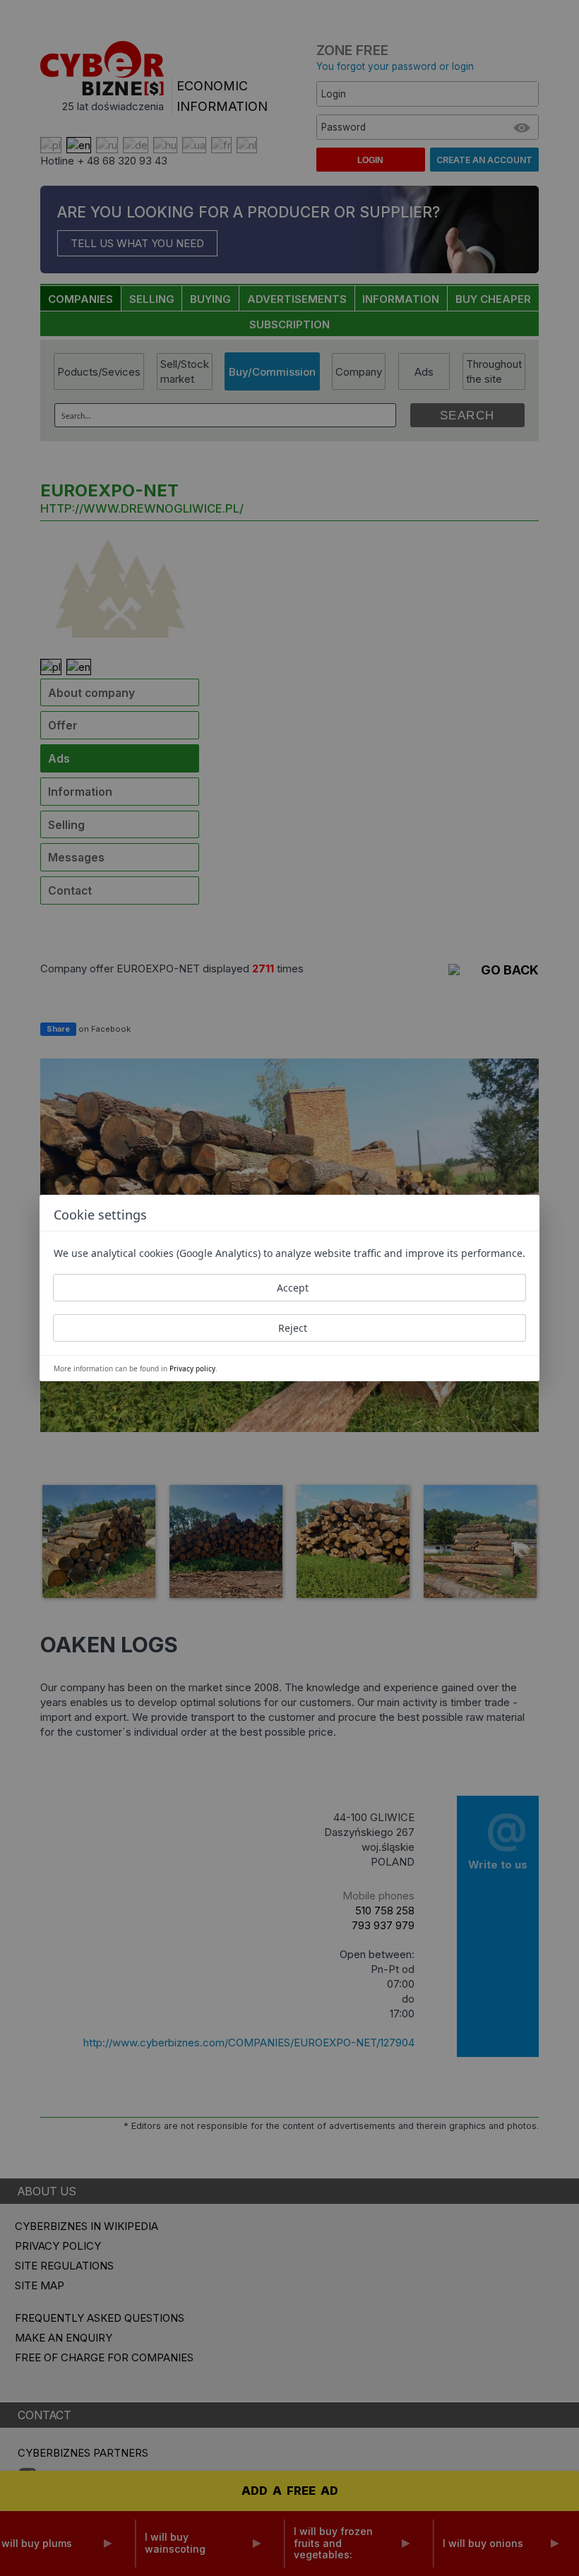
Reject (293, 1328)
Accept (293, 1288)
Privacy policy (192, 1368)
